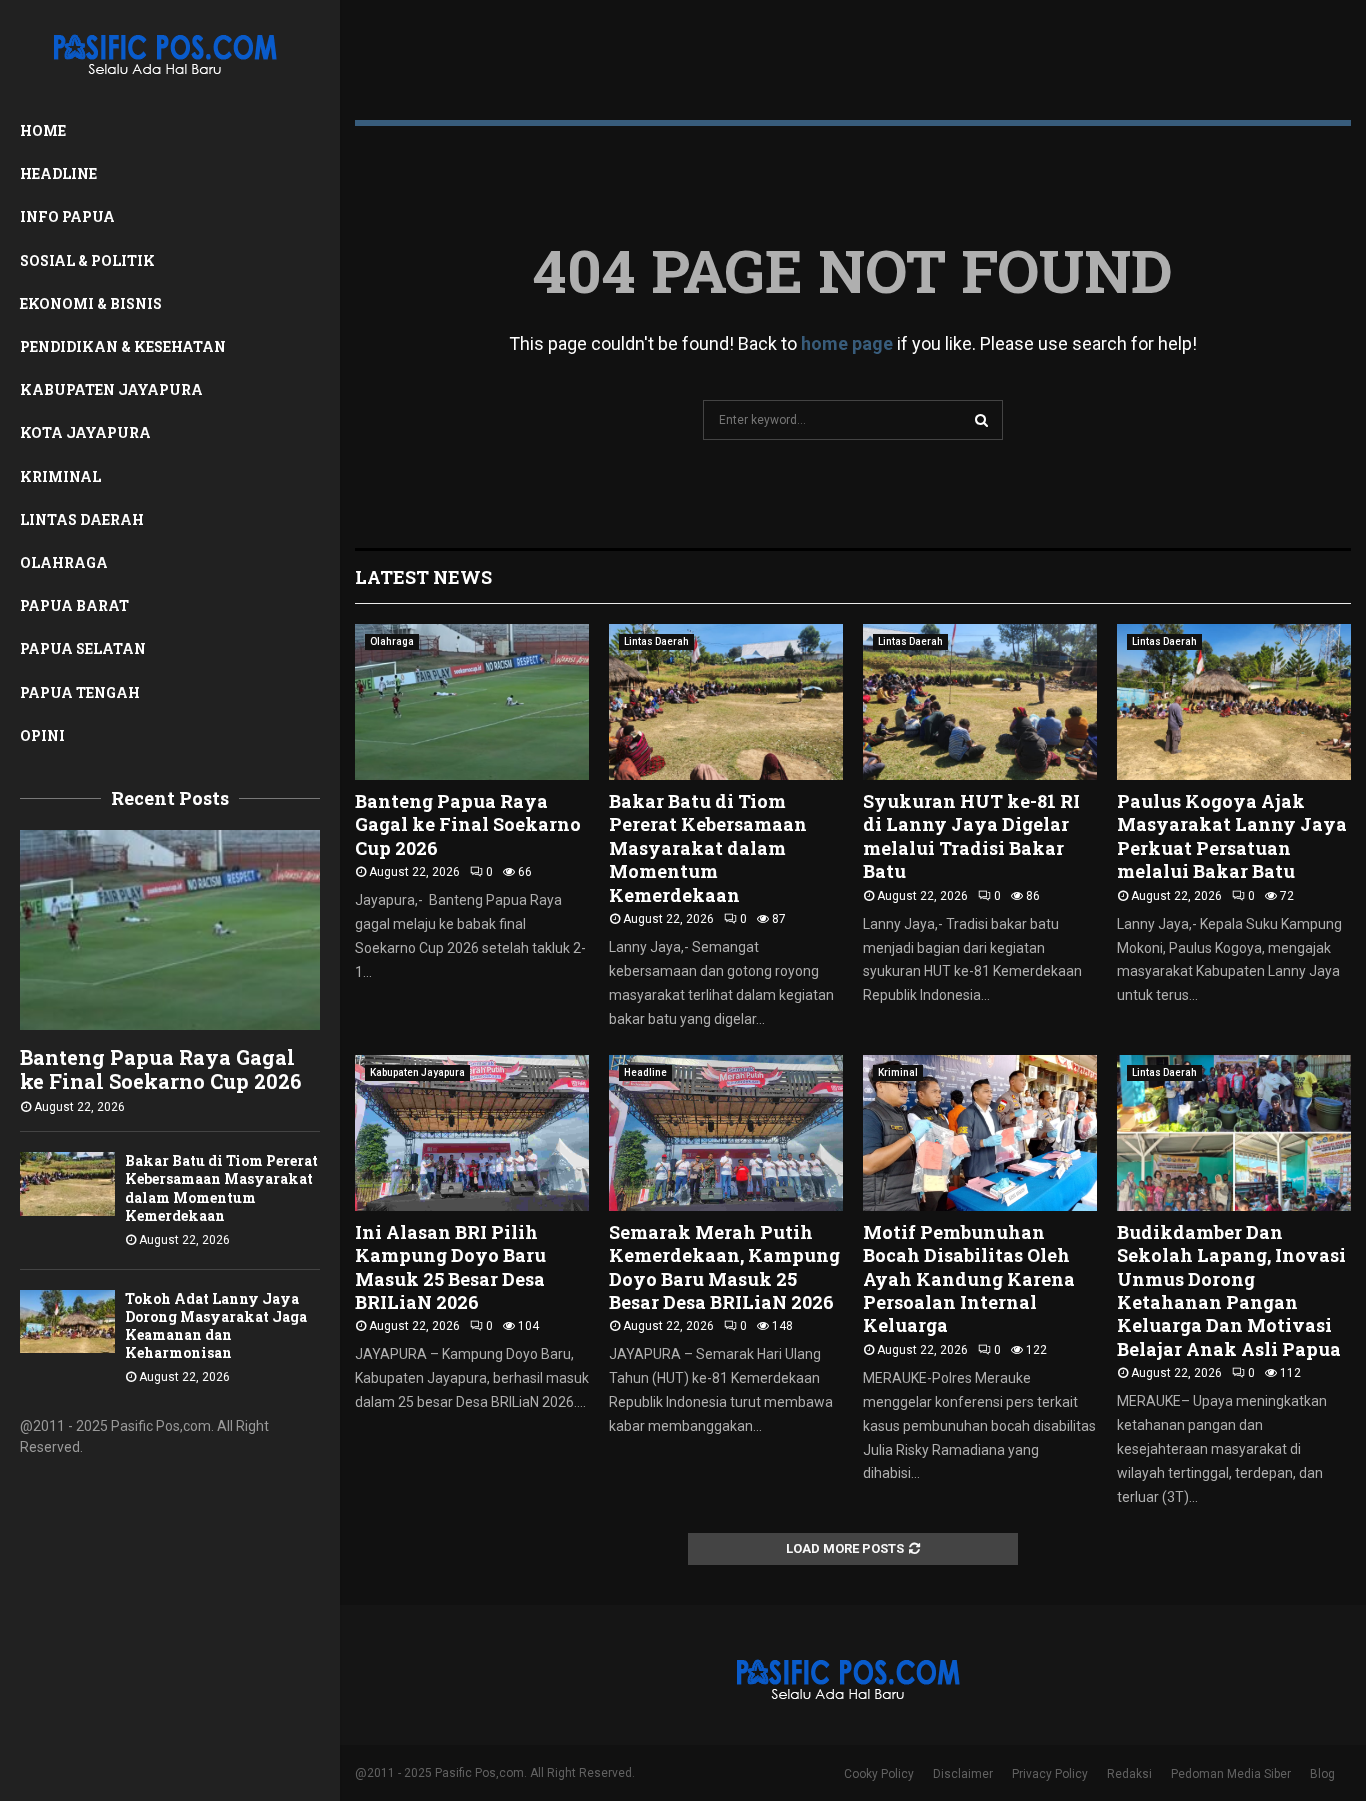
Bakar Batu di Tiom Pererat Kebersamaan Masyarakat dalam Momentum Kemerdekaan (221, 1187)
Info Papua (67, 216)
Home (43, 130)
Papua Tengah (80, 692)
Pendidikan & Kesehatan (123, 346)
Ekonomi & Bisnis (91, 303)
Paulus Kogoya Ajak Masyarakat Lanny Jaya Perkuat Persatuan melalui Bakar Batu (1232, 836)
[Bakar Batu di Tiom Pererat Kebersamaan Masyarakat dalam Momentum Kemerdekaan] (67, 1183)
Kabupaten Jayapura (111, 389)
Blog (1322, 1774)
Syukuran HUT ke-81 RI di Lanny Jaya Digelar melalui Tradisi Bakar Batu (971, 836)
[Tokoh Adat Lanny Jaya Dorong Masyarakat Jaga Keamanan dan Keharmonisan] (67, 1321)
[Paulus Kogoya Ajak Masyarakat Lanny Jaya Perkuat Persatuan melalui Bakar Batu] (1234, 702)
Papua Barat (74, 605)
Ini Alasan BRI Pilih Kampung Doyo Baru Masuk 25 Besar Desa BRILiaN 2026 (450, 1267)
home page (847, 343)
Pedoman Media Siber (1231, 1774)
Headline (58, 173)
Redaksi (1129, 1774)
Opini (42, 735)
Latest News (423, 577)
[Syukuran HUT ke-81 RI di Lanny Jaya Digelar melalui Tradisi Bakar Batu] (980, 702)
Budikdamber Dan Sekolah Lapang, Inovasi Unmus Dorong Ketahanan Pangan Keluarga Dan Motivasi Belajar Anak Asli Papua (1231, 1290)
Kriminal (60, 476)
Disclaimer (963, 1774)
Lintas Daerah (82, 519)
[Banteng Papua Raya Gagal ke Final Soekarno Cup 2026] (170, 930)
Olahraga (64, 562)
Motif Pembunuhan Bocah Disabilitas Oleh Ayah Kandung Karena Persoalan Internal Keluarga (969, 1279)
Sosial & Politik (87, 260)
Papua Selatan (83, 648)
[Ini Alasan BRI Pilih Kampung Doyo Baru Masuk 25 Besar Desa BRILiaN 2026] (472, 1133)
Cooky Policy (879, 1774)
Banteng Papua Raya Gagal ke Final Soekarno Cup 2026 (160, 1069)
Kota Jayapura (85, 432)
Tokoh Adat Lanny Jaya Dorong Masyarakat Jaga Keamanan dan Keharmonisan (216, 1325)
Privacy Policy (1050, 1774)
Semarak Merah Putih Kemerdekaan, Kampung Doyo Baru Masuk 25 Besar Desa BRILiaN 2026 (724, 1267)
